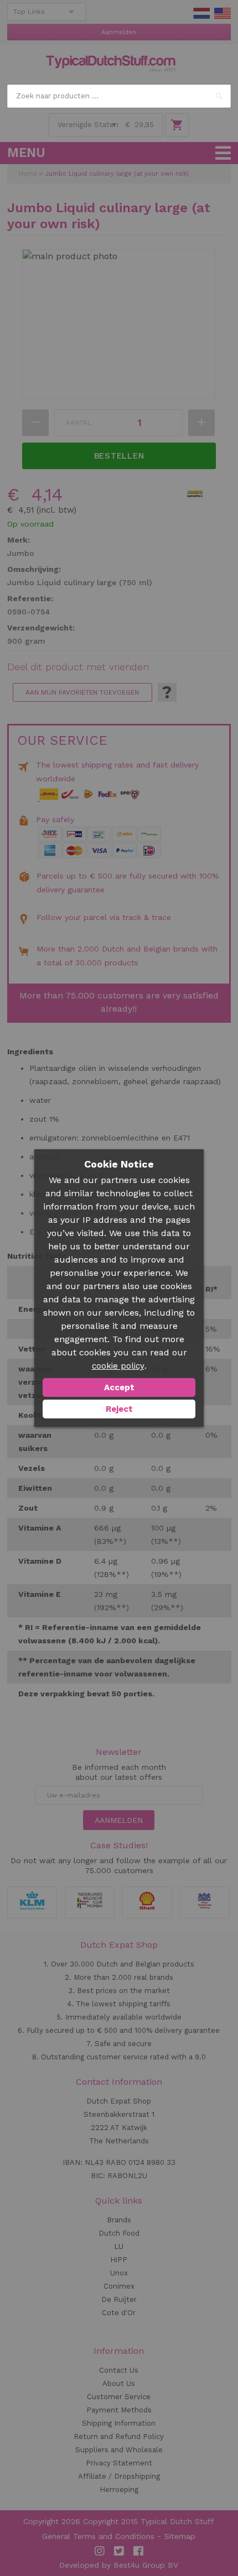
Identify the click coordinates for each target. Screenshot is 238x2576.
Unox (119, 2273)
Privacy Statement (119, 2463)
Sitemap (180, 2536)
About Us (119, 2383)
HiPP (119, 2260)
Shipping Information (119, 2423)
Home (28, 174)
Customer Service (119, 2397)
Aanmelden (119, 32)
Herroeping (119, 2490)
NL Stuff (201, 13)
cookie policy (118, 1366)
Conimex (119, 2286)
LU (119, 2246)
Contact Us (119, 2370)
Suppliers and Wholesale (119, 2450)
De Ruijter (119, 2299)
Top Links (29, 12)
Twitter (119, 2551)
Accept (119, 1387)
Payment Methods (119, 2410)
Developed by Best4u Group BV (119, 2565)
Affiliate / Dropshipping (119, 2476)
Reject (119, 1409)
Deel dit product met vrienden (78, 667)
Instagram (100, 2551)
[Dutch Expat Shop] (111, 64)
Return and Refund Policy (119, 2436)
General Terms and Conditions (98, 2536)
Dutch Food (119, 2233)
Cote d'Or (119, 2313)
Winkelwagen (177, 125)
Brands (119, 2220)
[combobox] (119, 96)
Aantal (79, 423)
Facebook (138, 2551)
